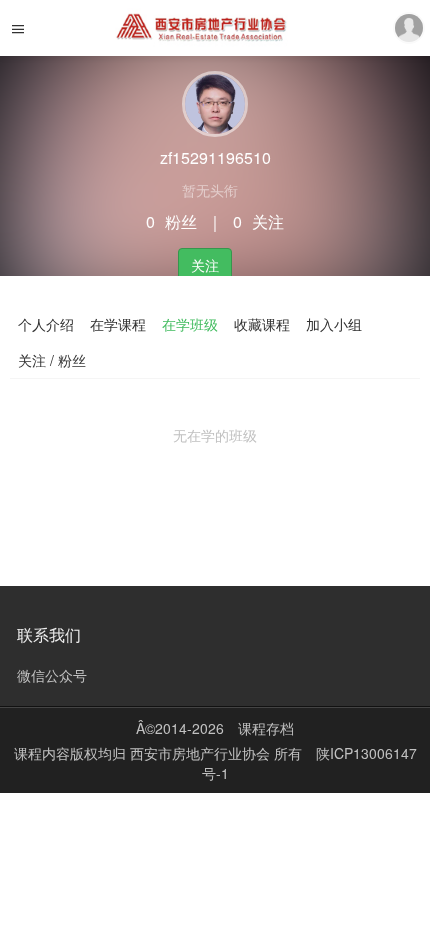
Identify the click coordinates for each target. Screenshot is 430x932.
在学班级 (190, 324)
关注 (205, 265)
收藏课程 (262, 324)
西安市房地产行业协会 (202, 753)
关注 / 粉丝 (52, 360)
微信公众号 (52, 675)
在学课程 (118, 324)
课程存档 (266, 728)
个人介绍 (46, 324)
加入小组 (334, 324)
